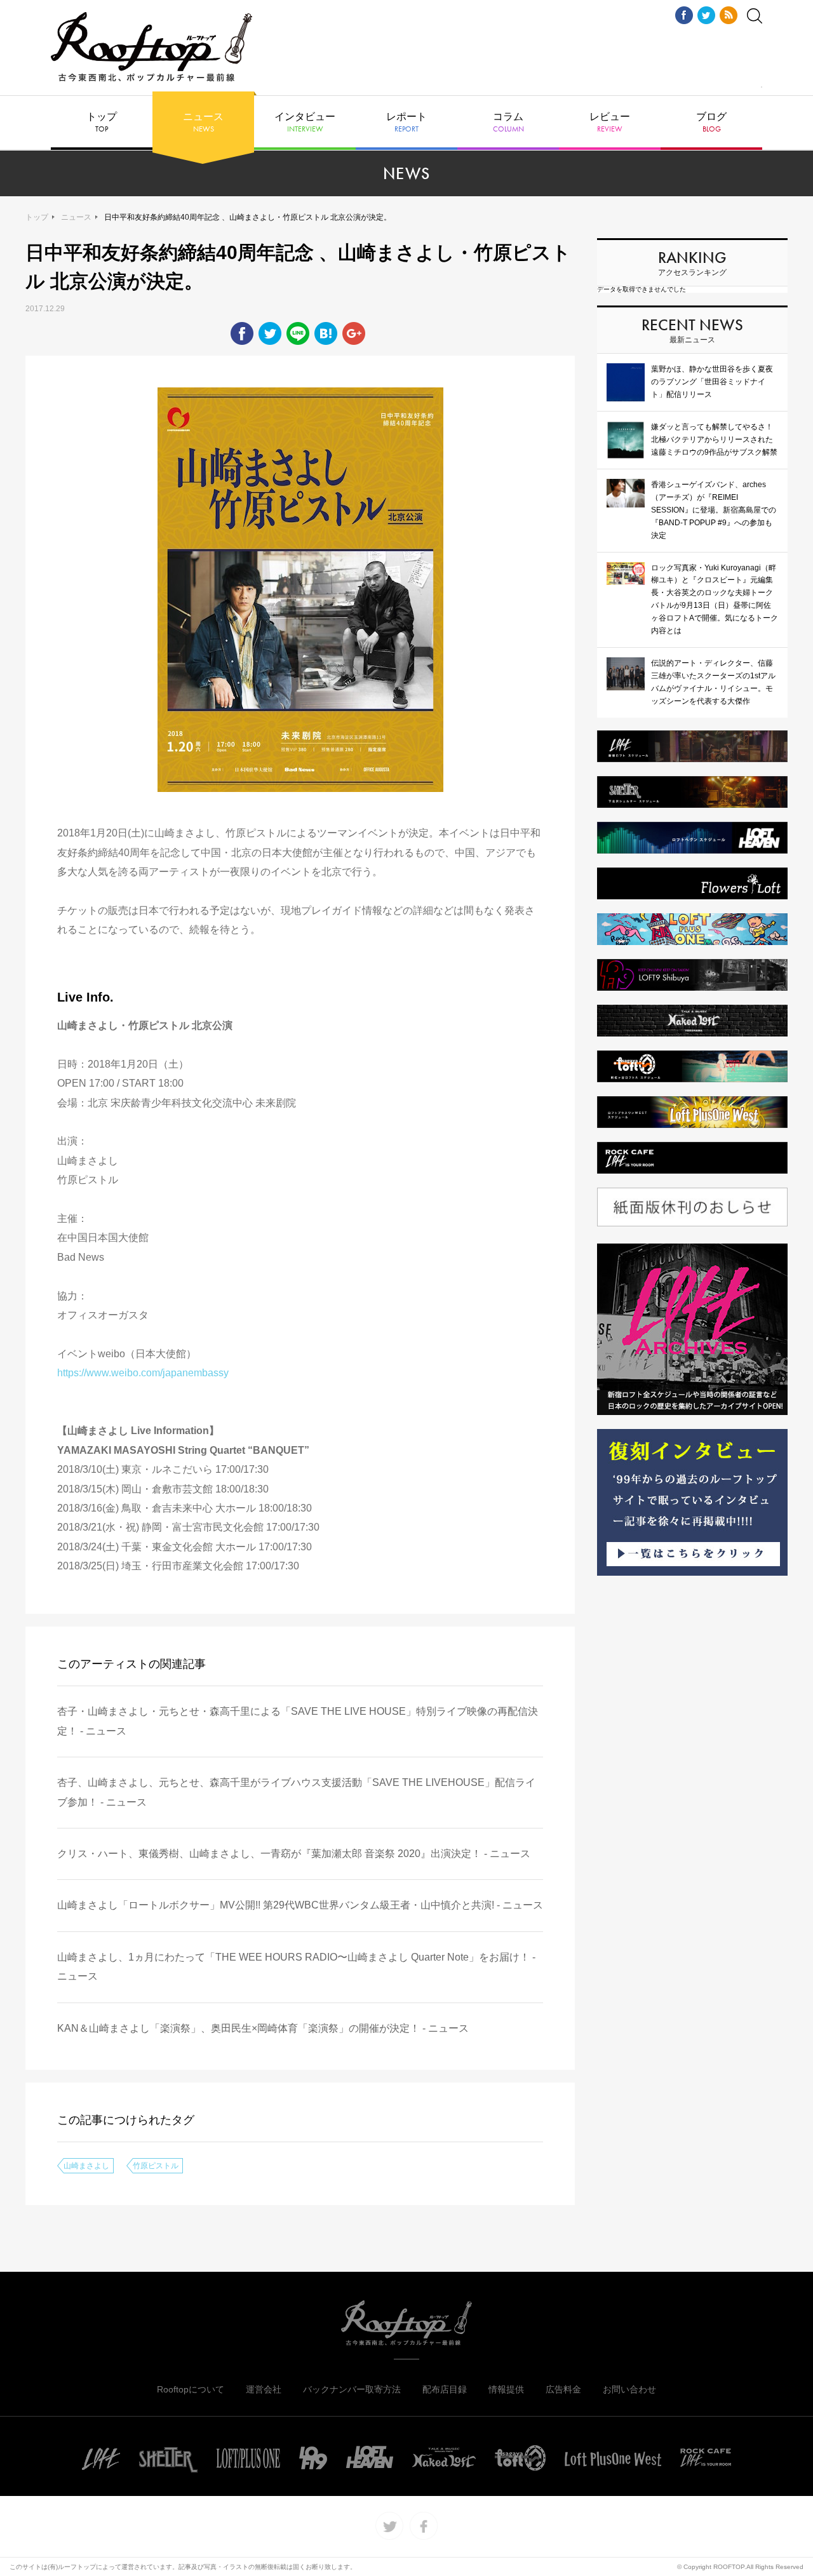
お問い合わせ (629, 2389)
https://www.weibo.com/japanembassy (143, 1373)
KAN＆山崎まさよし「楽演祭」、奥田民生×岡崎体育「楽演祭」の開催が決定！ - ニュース (263, 2028)
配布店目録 (445, 2389)
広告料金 (563, 2389)
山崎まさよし (86, 2166)
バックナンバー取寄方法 (352, 2389)
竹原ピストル (156, 2166)
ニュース (203, 123)
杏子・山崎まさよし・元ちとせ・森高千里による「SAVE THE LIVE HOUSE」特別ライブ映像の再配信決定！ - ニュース (298, 1721)
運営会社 (264, 2389)
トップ (102, 123)
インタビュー (305, 123)
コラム (508, 123)
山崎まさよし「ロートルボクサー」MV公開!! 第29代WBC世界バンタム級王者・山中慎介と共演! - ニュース (300, 1905)
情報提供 (506, 2389)
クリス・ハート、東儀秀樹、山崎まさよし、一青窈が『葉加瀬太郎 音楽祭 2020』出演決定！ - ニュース (294, 1854)
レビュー (610, 123)
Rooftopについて (191, 2389)
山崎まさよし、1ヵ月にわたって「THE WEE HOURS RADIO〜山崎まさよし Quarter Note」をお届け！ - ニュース (296, 1967)
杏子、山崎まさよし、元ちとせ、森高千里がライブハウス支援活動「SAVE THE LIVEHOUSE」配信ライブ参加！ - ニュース (296, 1792)
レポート (406, 123)
